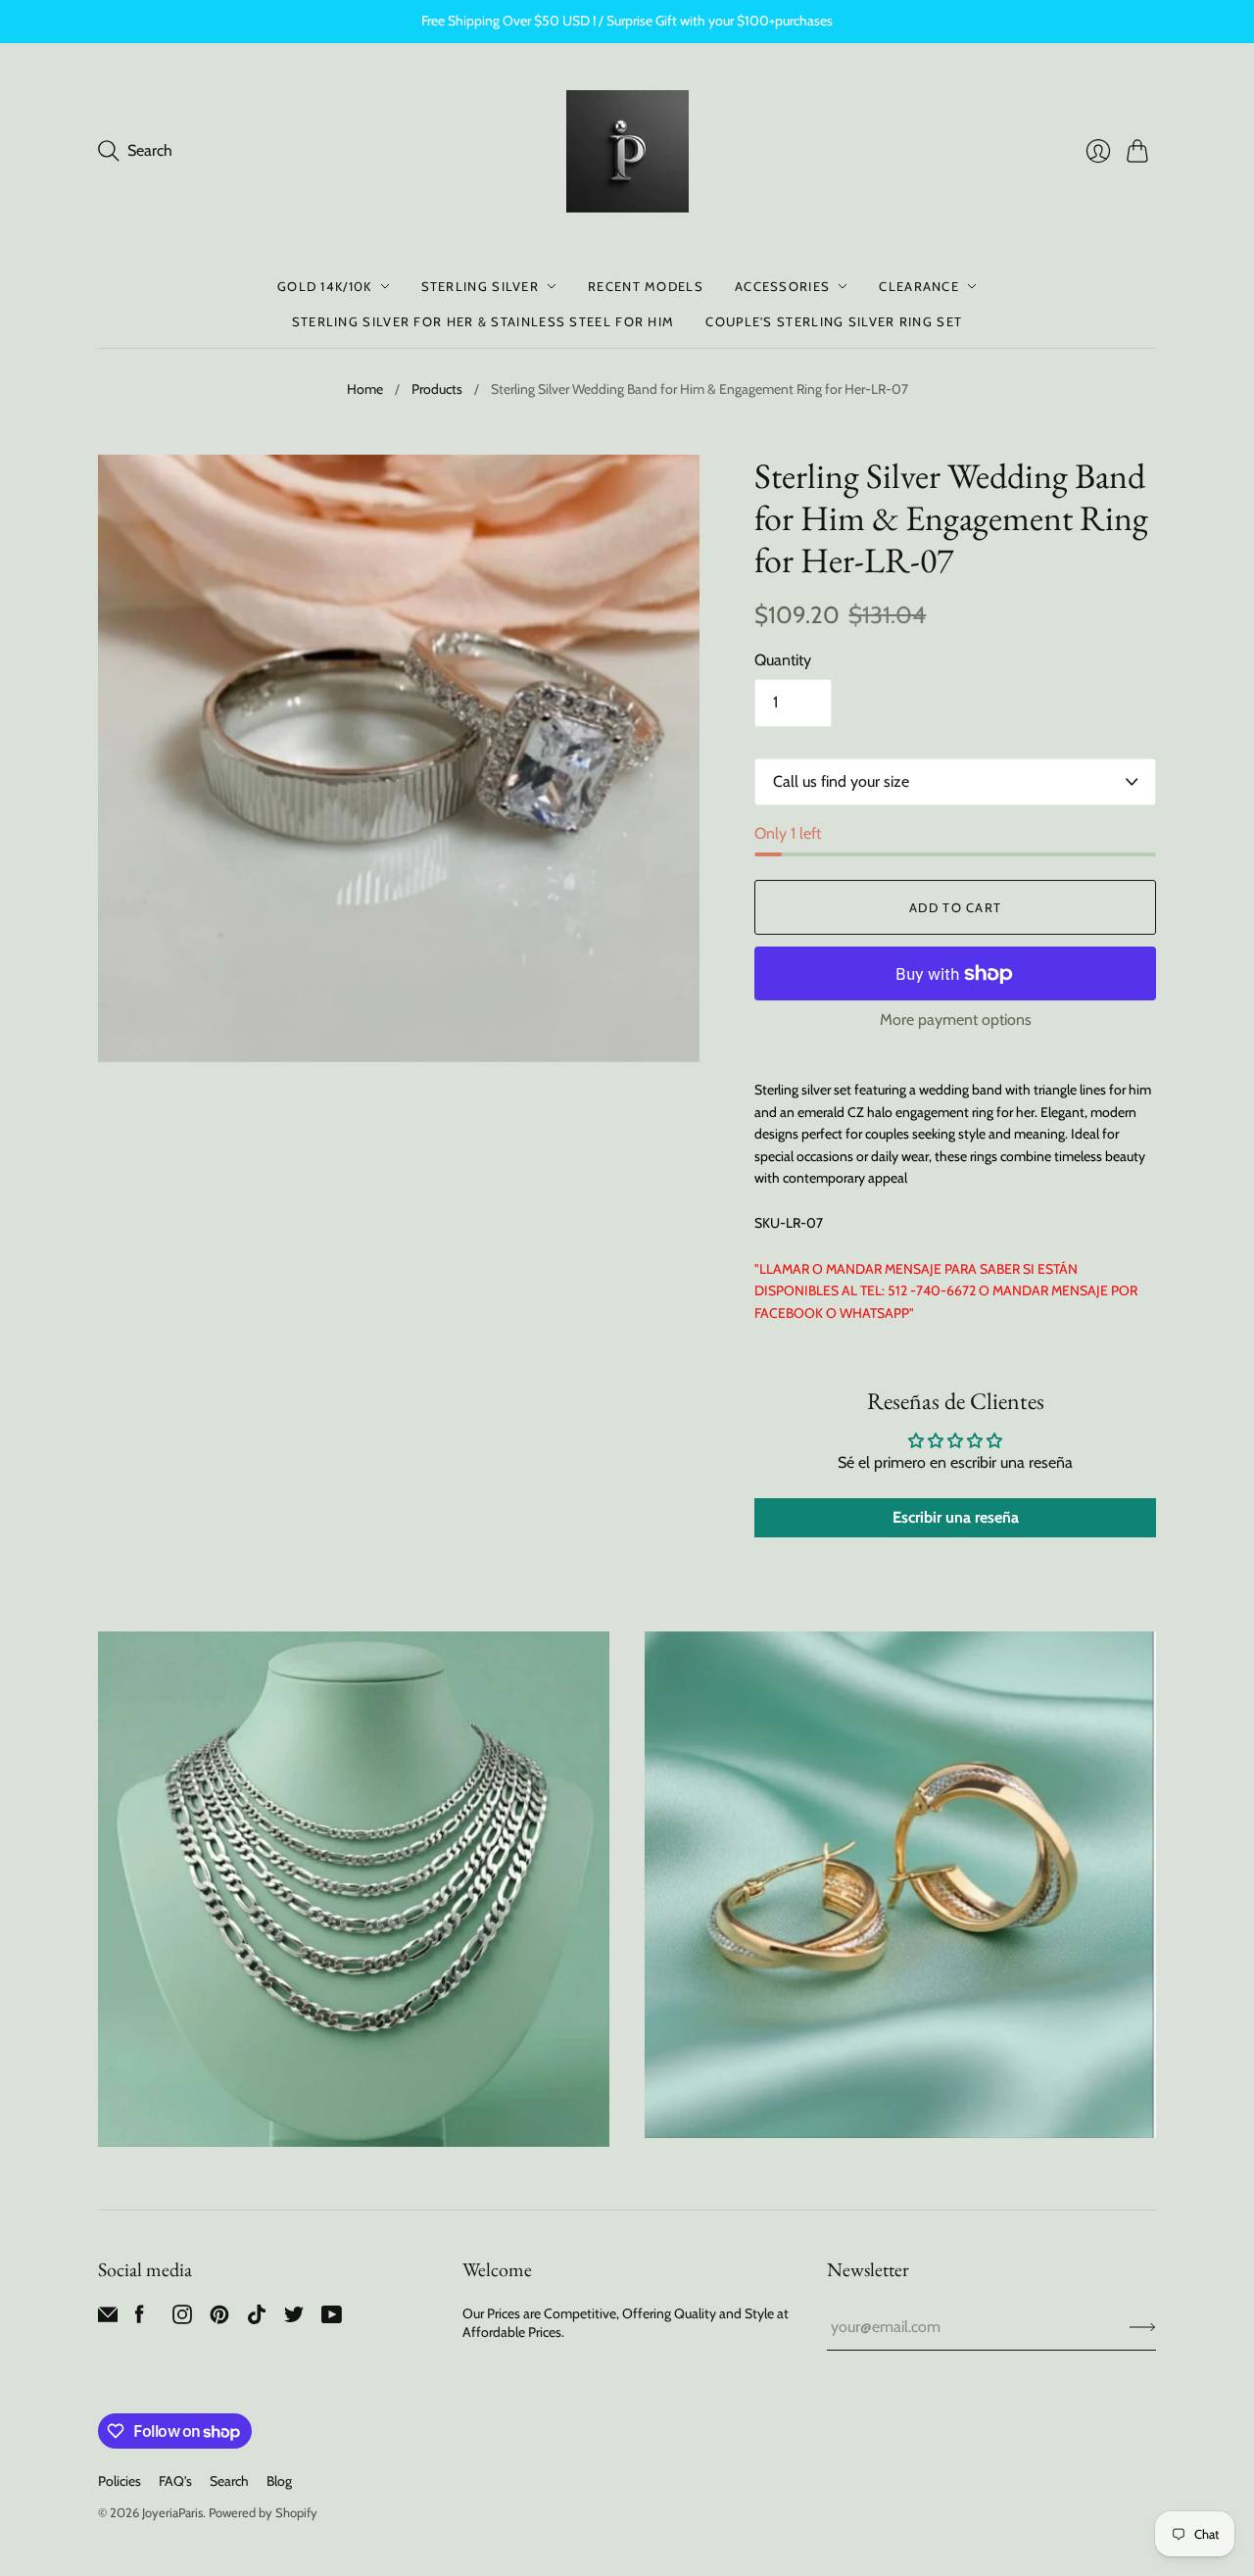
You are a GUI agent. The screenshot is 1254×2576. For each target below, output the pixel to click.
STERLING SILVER (481, 286)
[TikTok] (257, 2319)
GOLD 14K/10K (325, 286)
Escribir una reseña (956, 1517)
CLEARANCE (919, 286)
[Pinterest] (219, 2319)
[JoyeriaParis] (627, 151)
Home (365, 389)
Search (229, 2481)
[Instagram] (182, 2319)
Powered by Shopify (263, 2512)
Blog (279, 2481)
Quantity (783, 660)
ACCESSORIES (782, 286)
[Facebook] (140, 2319)
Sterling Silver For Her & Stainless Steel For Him (483, 321)
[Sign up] (1143, 2327)
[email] (108, 2319)
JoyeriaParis (172, 2512)
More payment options (956, 1020)
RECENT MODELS (646, 286)
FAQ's (175, 2481)
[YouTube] (332, 2319)
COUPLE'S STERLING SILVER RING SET (834, 321)
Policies (120, 2481)
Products (437, 389)
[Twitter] (294, 2319)
